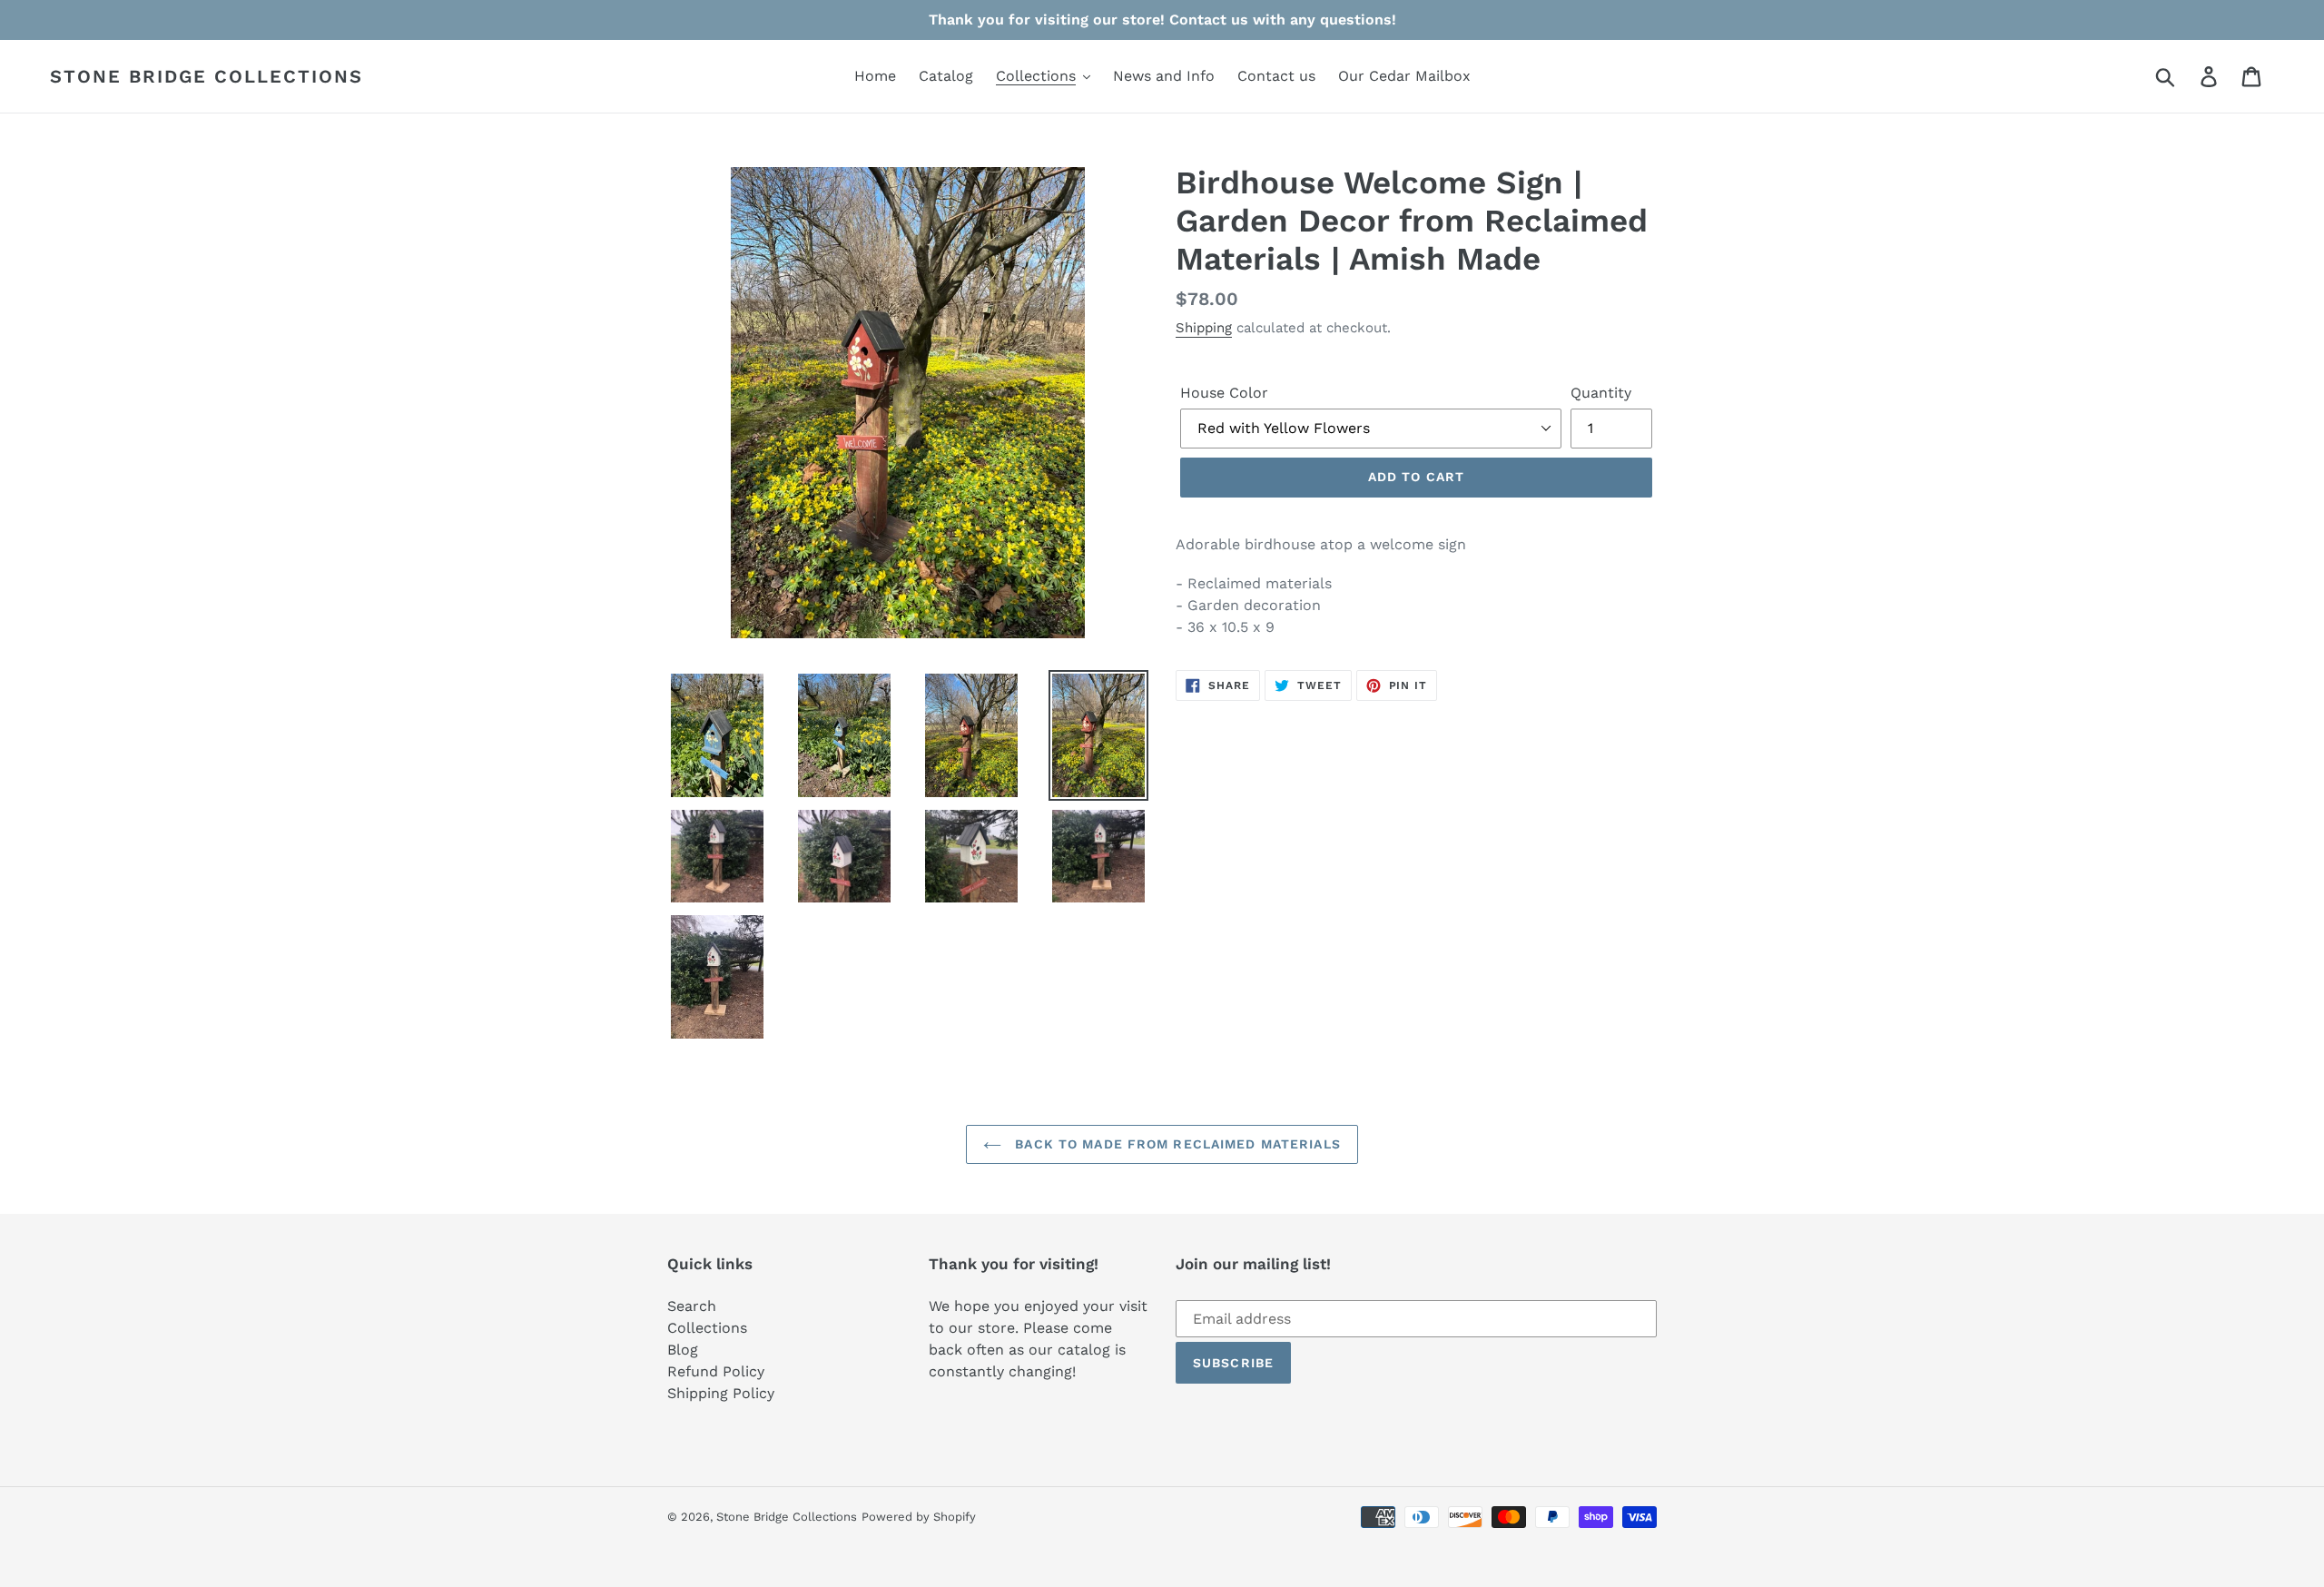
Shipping (1204, 328)
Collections (707, 1328)
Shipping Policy (721, 1393)
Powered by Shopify (919, 1517)
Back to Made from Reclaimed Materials (1176, 1144)
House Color (1224, 393)
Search (692, 1306)
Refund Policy (716, 1371)
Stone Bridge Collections (207, 76)
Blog (683, 1350)
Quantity (1601, 393)
